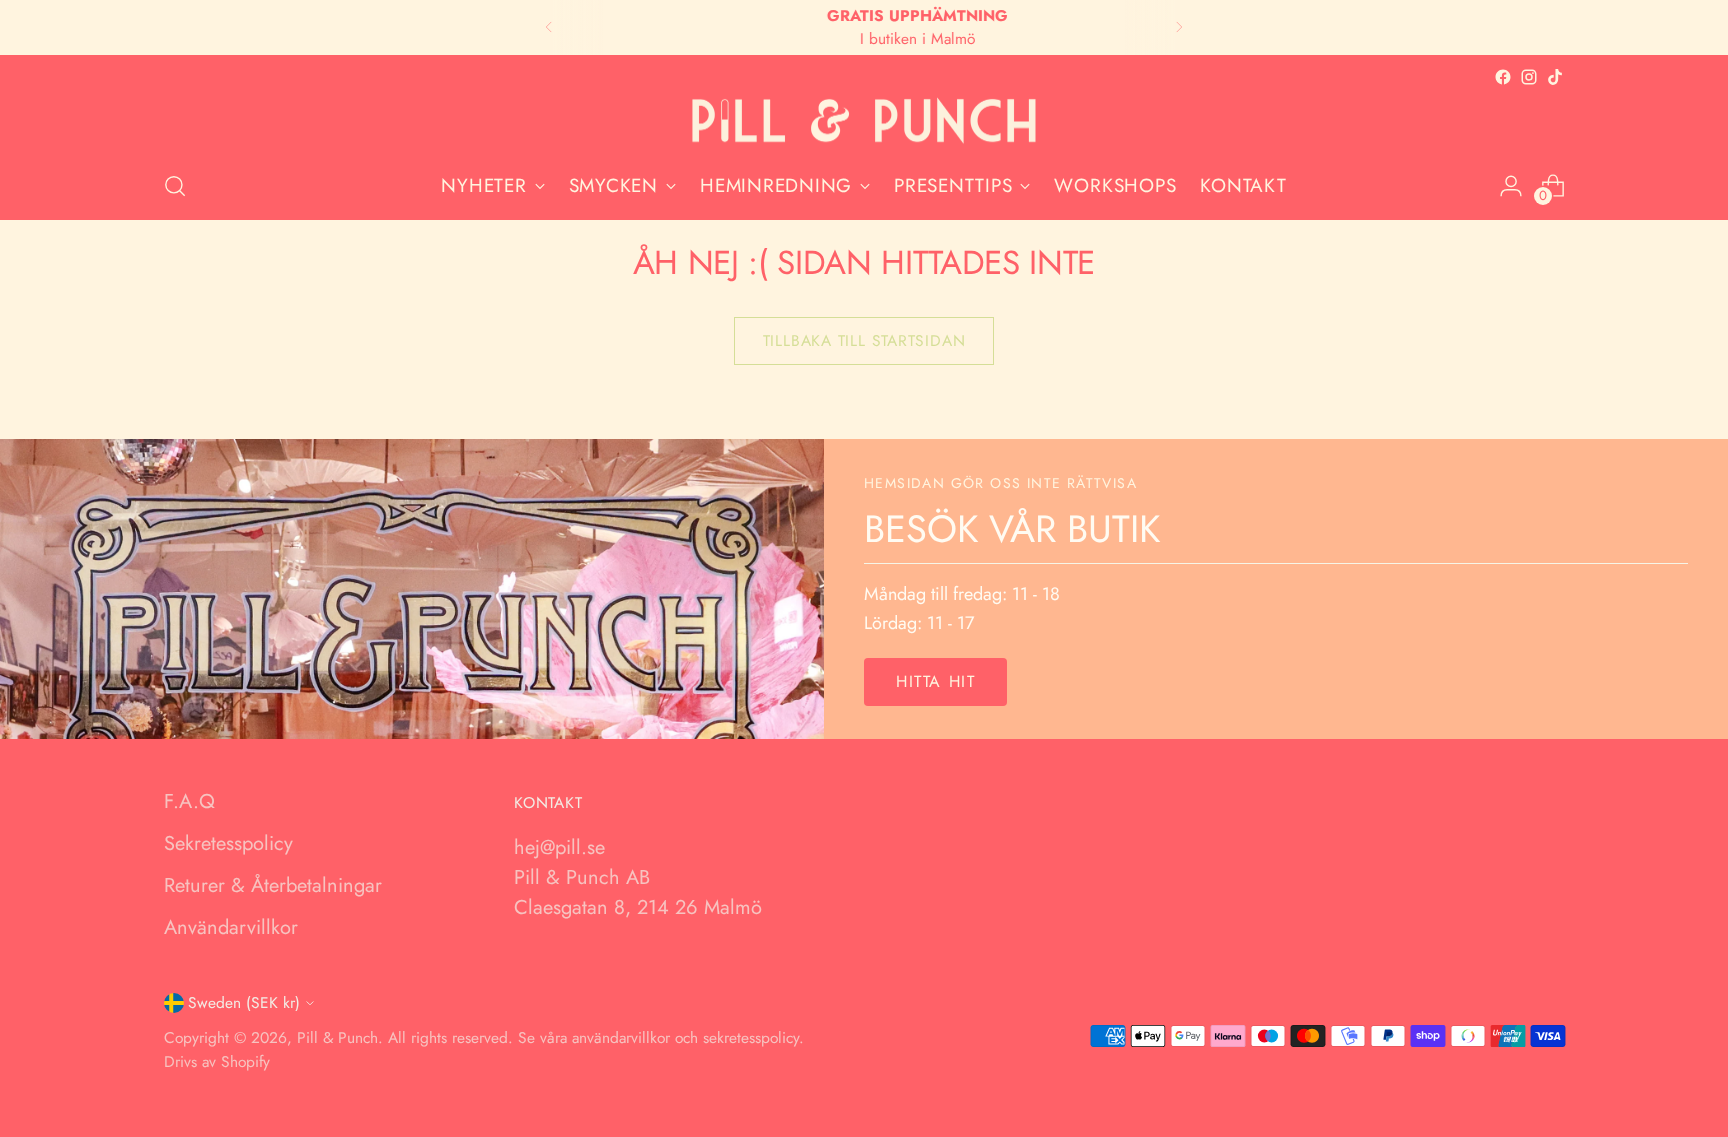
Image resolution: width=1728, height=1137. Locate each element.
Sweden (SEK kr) (244, 1002)
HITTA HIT (935, 681)
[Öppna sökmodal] (175, 186)
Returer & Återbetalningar (273, 885)
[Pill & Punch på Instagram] (1529, 77)
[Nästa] (1179, 27)
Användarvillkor (231, 927)
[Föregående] (549, 27)
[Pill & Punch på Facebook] (1503, 77)
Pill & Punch (337, 1037)
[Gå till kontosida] (1511, 186)
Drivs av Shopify (217, 1061)
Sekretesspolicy (228, 843)
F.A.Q (189, 801)
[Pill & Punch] (864, 122)
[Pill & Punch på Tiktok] (1555, 77)
